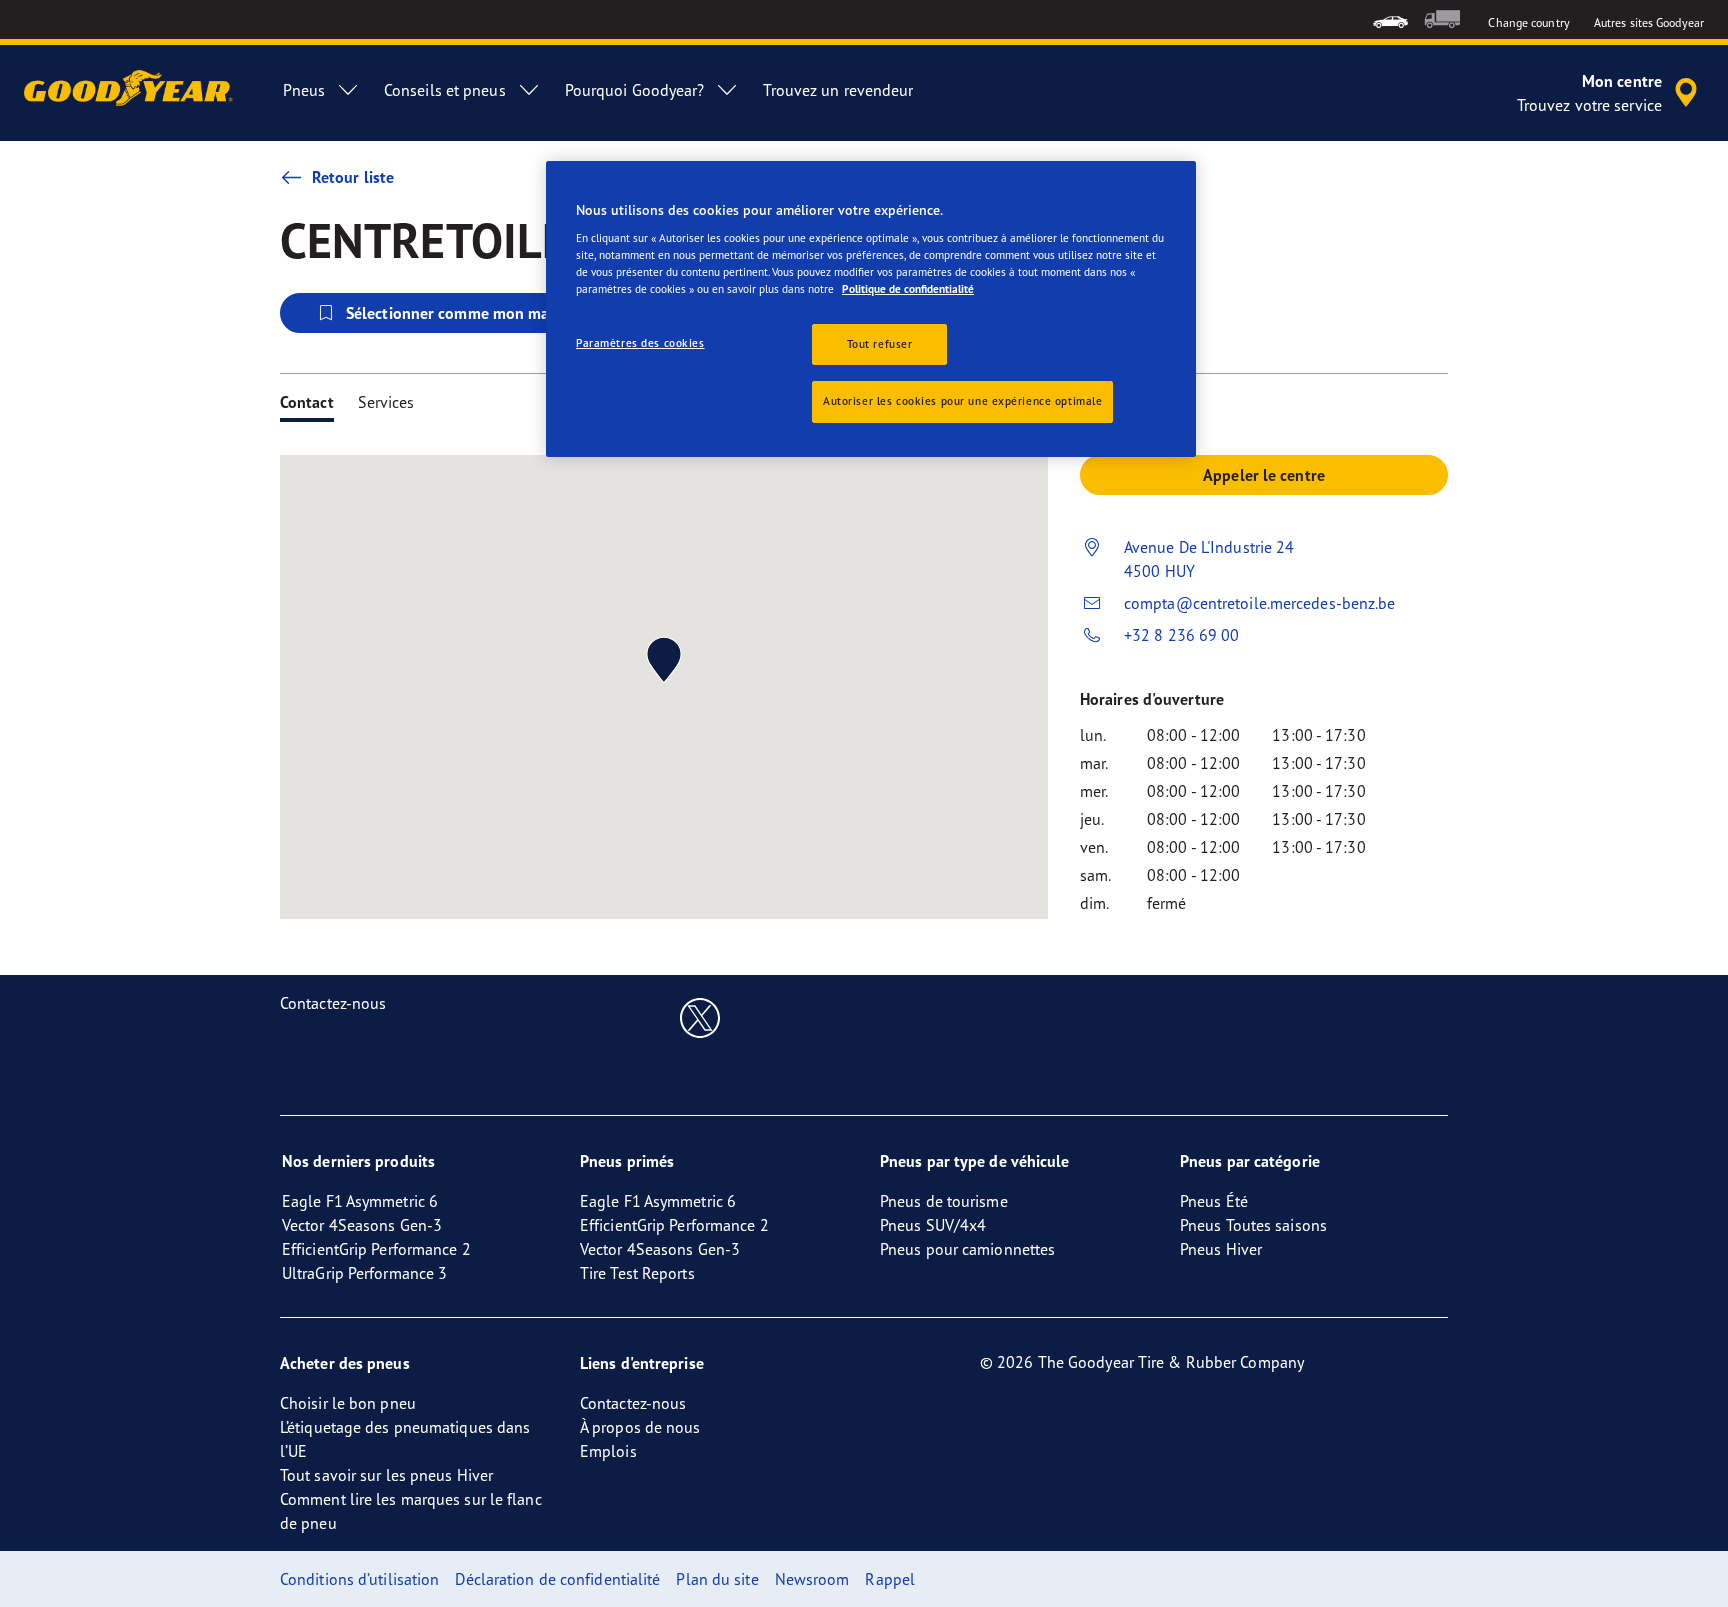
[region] (871, 309)
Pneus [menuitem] (304, 90)
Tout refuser (880, 344)
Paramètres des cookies (640, 343)
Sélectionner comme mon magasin (466, 313)
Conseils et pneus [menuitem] (445, 90)
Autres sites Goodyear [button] (1649, 22)
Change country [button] (1528, 22)
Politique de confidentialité (908, 289)
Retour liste (353, 177)
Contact (307, 402)
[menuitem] (1390, 19)
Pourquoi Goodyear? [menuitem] (635, 90)
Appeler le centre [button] (1264, 475)
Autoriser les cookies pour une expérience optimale (962, 401)
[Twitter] (700, 1017)
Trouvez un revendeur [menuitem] (838, 90)
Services (386, 402)
